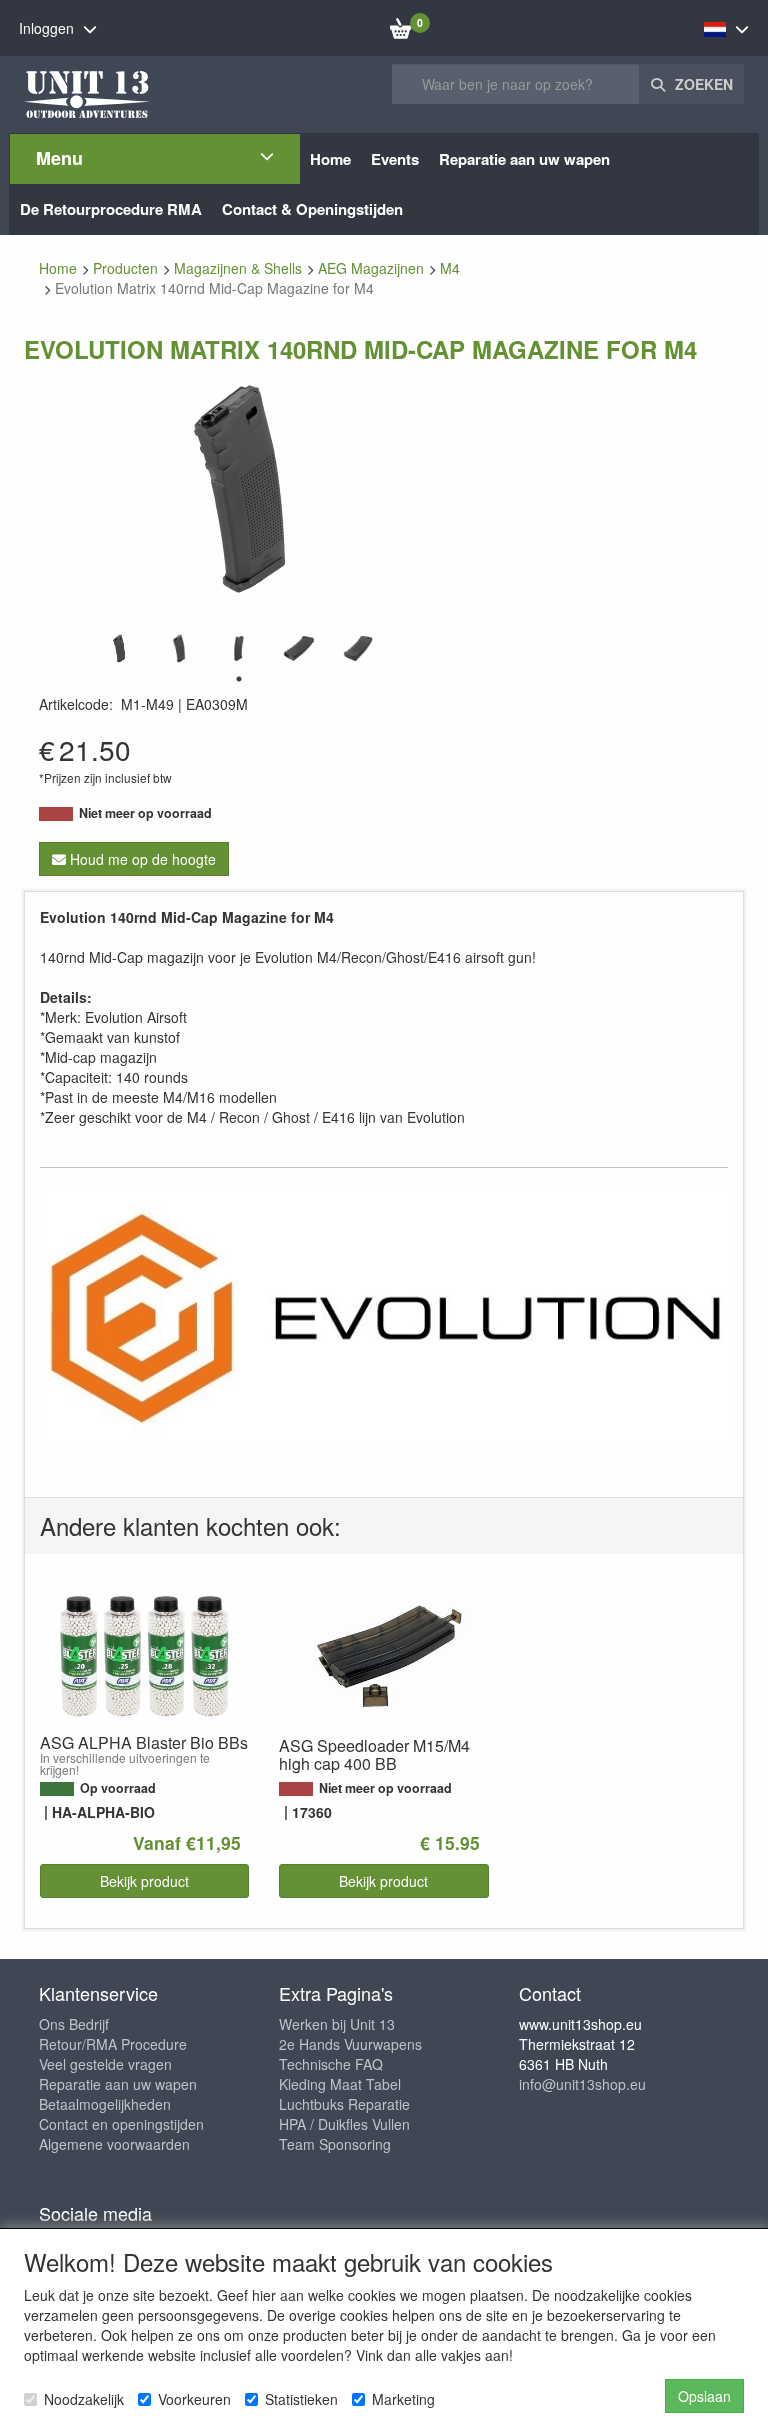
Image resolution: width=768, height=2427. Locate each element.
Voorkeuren (194, 2399)
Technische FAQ (331, 2064)
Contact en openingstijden (121, 2124)
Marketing (403, 2399)
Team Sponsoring (335, 2144)
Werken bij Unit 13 (337, 2024)
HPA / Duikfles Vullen (344, 2124)
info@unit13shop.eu (582, 2084)
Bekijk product (144, 1881)
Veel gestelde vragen (105, 2064)
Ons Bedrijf (74, 2024)
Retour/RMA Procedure (113, 2044)
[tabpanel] (119, 648)
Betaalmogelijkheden (105, 2104)
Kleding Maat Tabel (340, 2084)
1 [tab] (239, 679)
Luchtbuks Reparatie (344, 2104)
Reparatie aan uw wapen (118, 2084)
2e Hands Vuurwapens (350, 2044)
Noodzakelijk (84, 2399)
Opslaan (704, 2396)
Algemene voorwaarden (114, 2144)
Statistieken (301, 2399)
